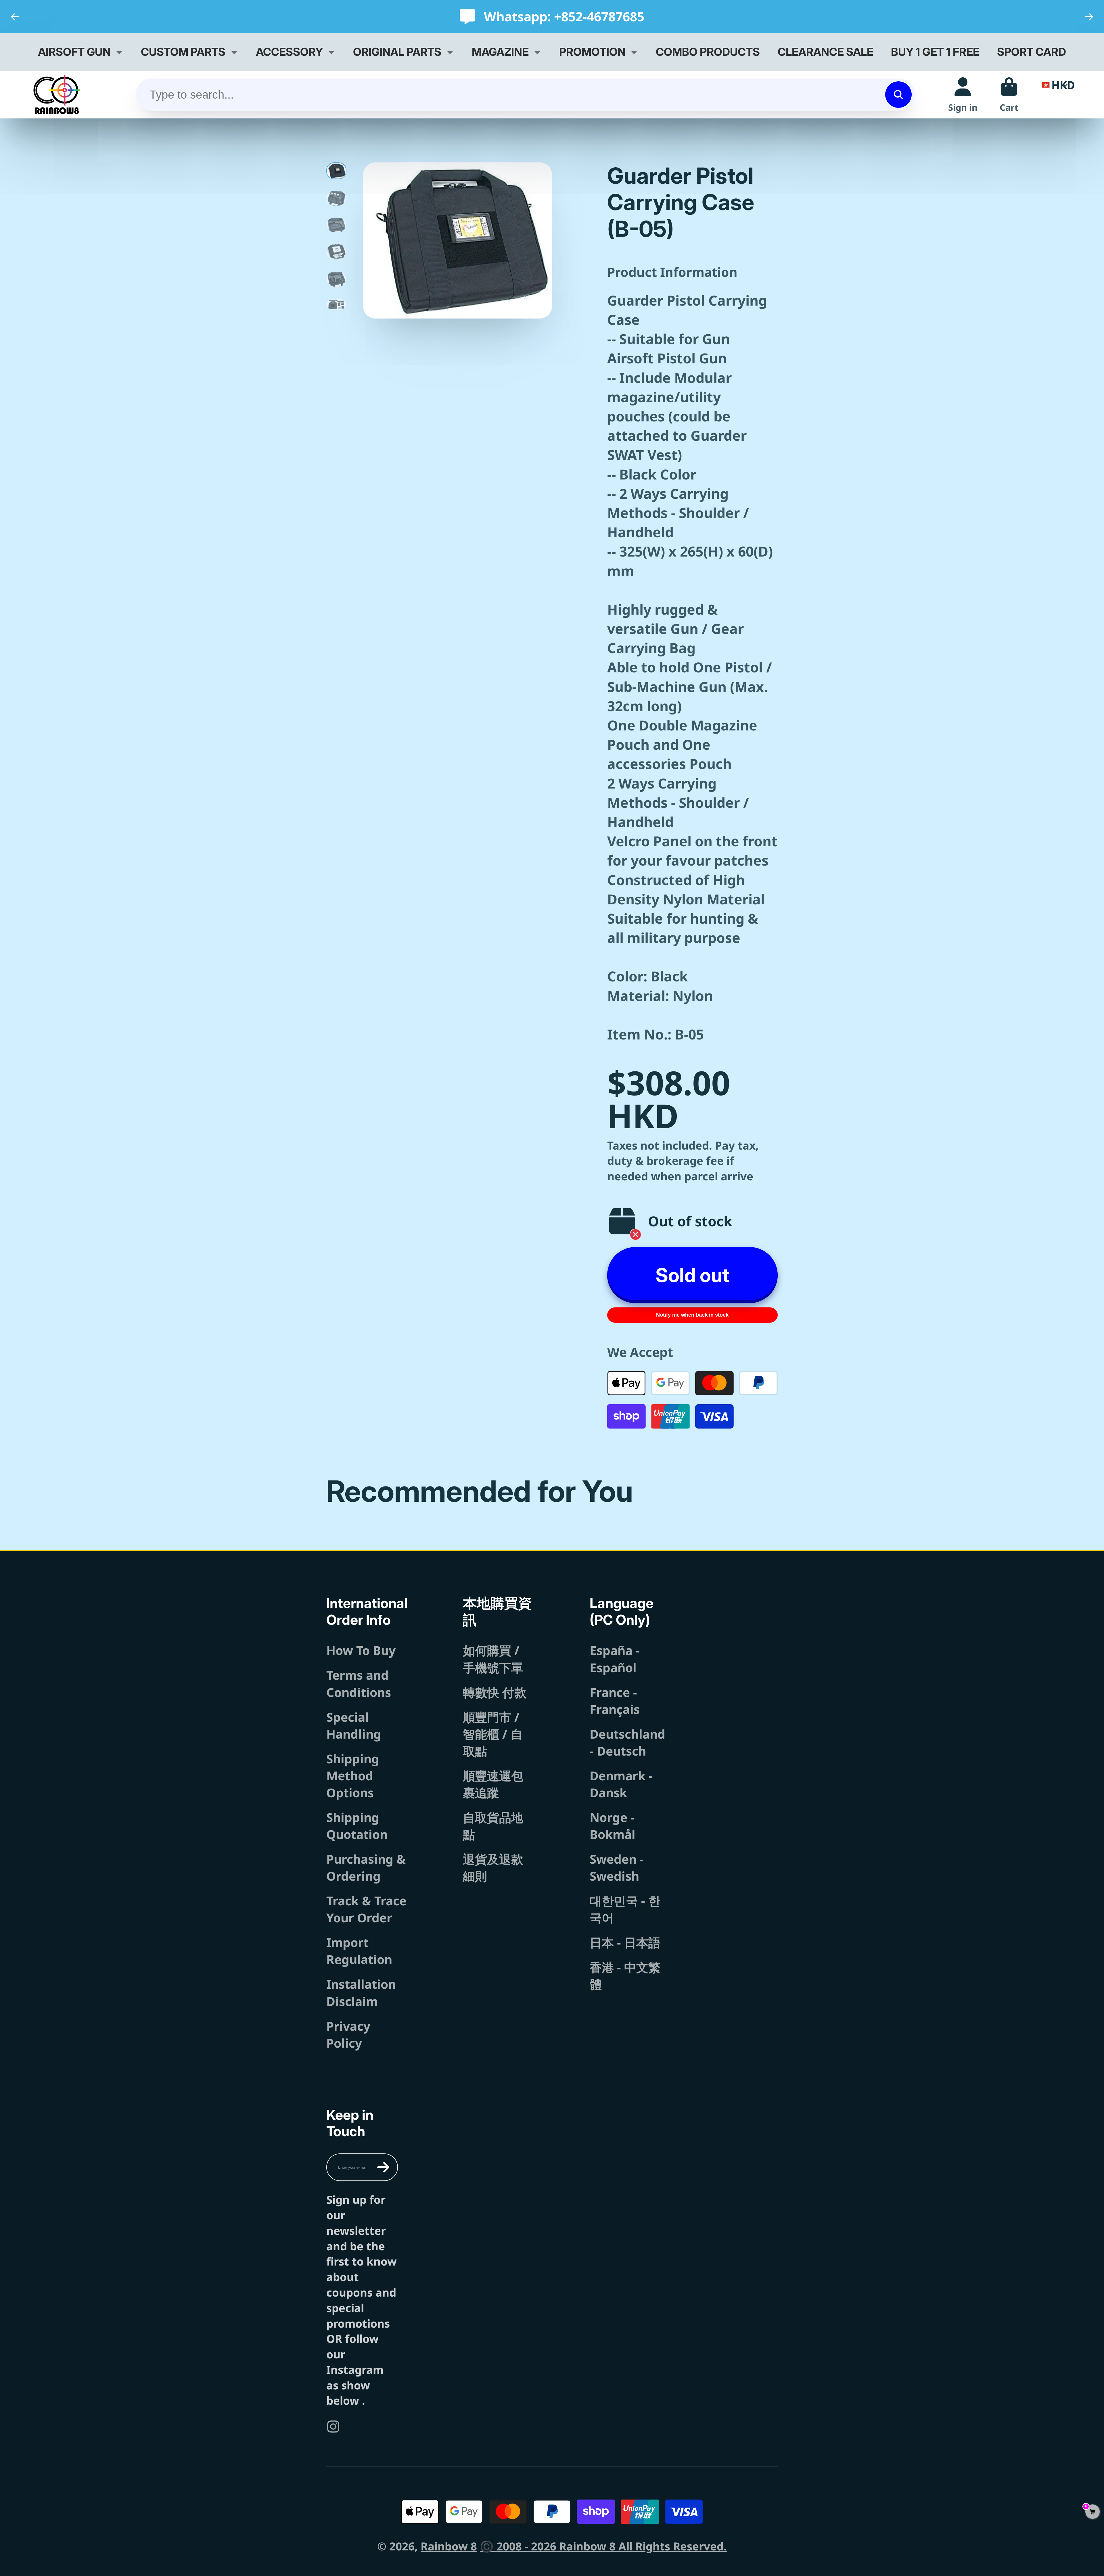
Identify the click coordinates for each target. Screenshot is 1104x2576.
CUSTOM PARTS (183, 52)
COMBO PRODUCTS (708, 52)
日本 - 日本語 (625, 1942)
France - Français (615, 1701)
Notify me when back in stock (692, 1315)
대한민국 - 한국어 (625, 1909)
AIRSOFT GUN (74, 52)
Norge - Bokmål (613, 1826)
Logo (57, 94)
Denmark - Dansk (621, 1784)
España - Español (615, 1659)
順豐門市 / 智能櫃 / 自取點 (493, 1734)
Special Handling (354, 1725)
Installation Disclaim (361, 1992)
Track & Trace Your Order (366, 1909)
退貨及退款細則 (493, 1867)
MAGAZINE (500, 52)
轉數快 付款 (495, 1692)
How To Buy (361, 1650)
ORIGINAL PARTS (397, 52)
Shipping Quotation (357, 1826)
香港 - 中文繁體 (625, 1975)
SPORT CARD (1032, 52)
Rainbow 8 (449, 2546)
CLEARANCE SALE (826, 52)
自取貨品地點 (493, 1826)
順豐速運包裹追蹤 (493, 1784)
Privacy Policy (348, 2034)
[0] (1092, 2512)
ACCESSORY (289, 52)
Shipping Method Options (353, 1776)
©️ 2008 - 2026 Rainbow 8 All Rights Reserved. (603, 2546)
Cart (1009, 94)
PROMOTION (592, 52)
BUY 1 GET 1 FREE (935, 52)
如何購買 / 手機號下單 (493, 1659)
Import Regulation (359, 1951)
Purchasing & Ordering (366, 1867)
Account (963, 94)
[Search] (898, 95)
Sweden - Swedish (617, 1867)
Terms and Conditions (359, 1683)
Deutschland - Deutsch (627, 1742)
